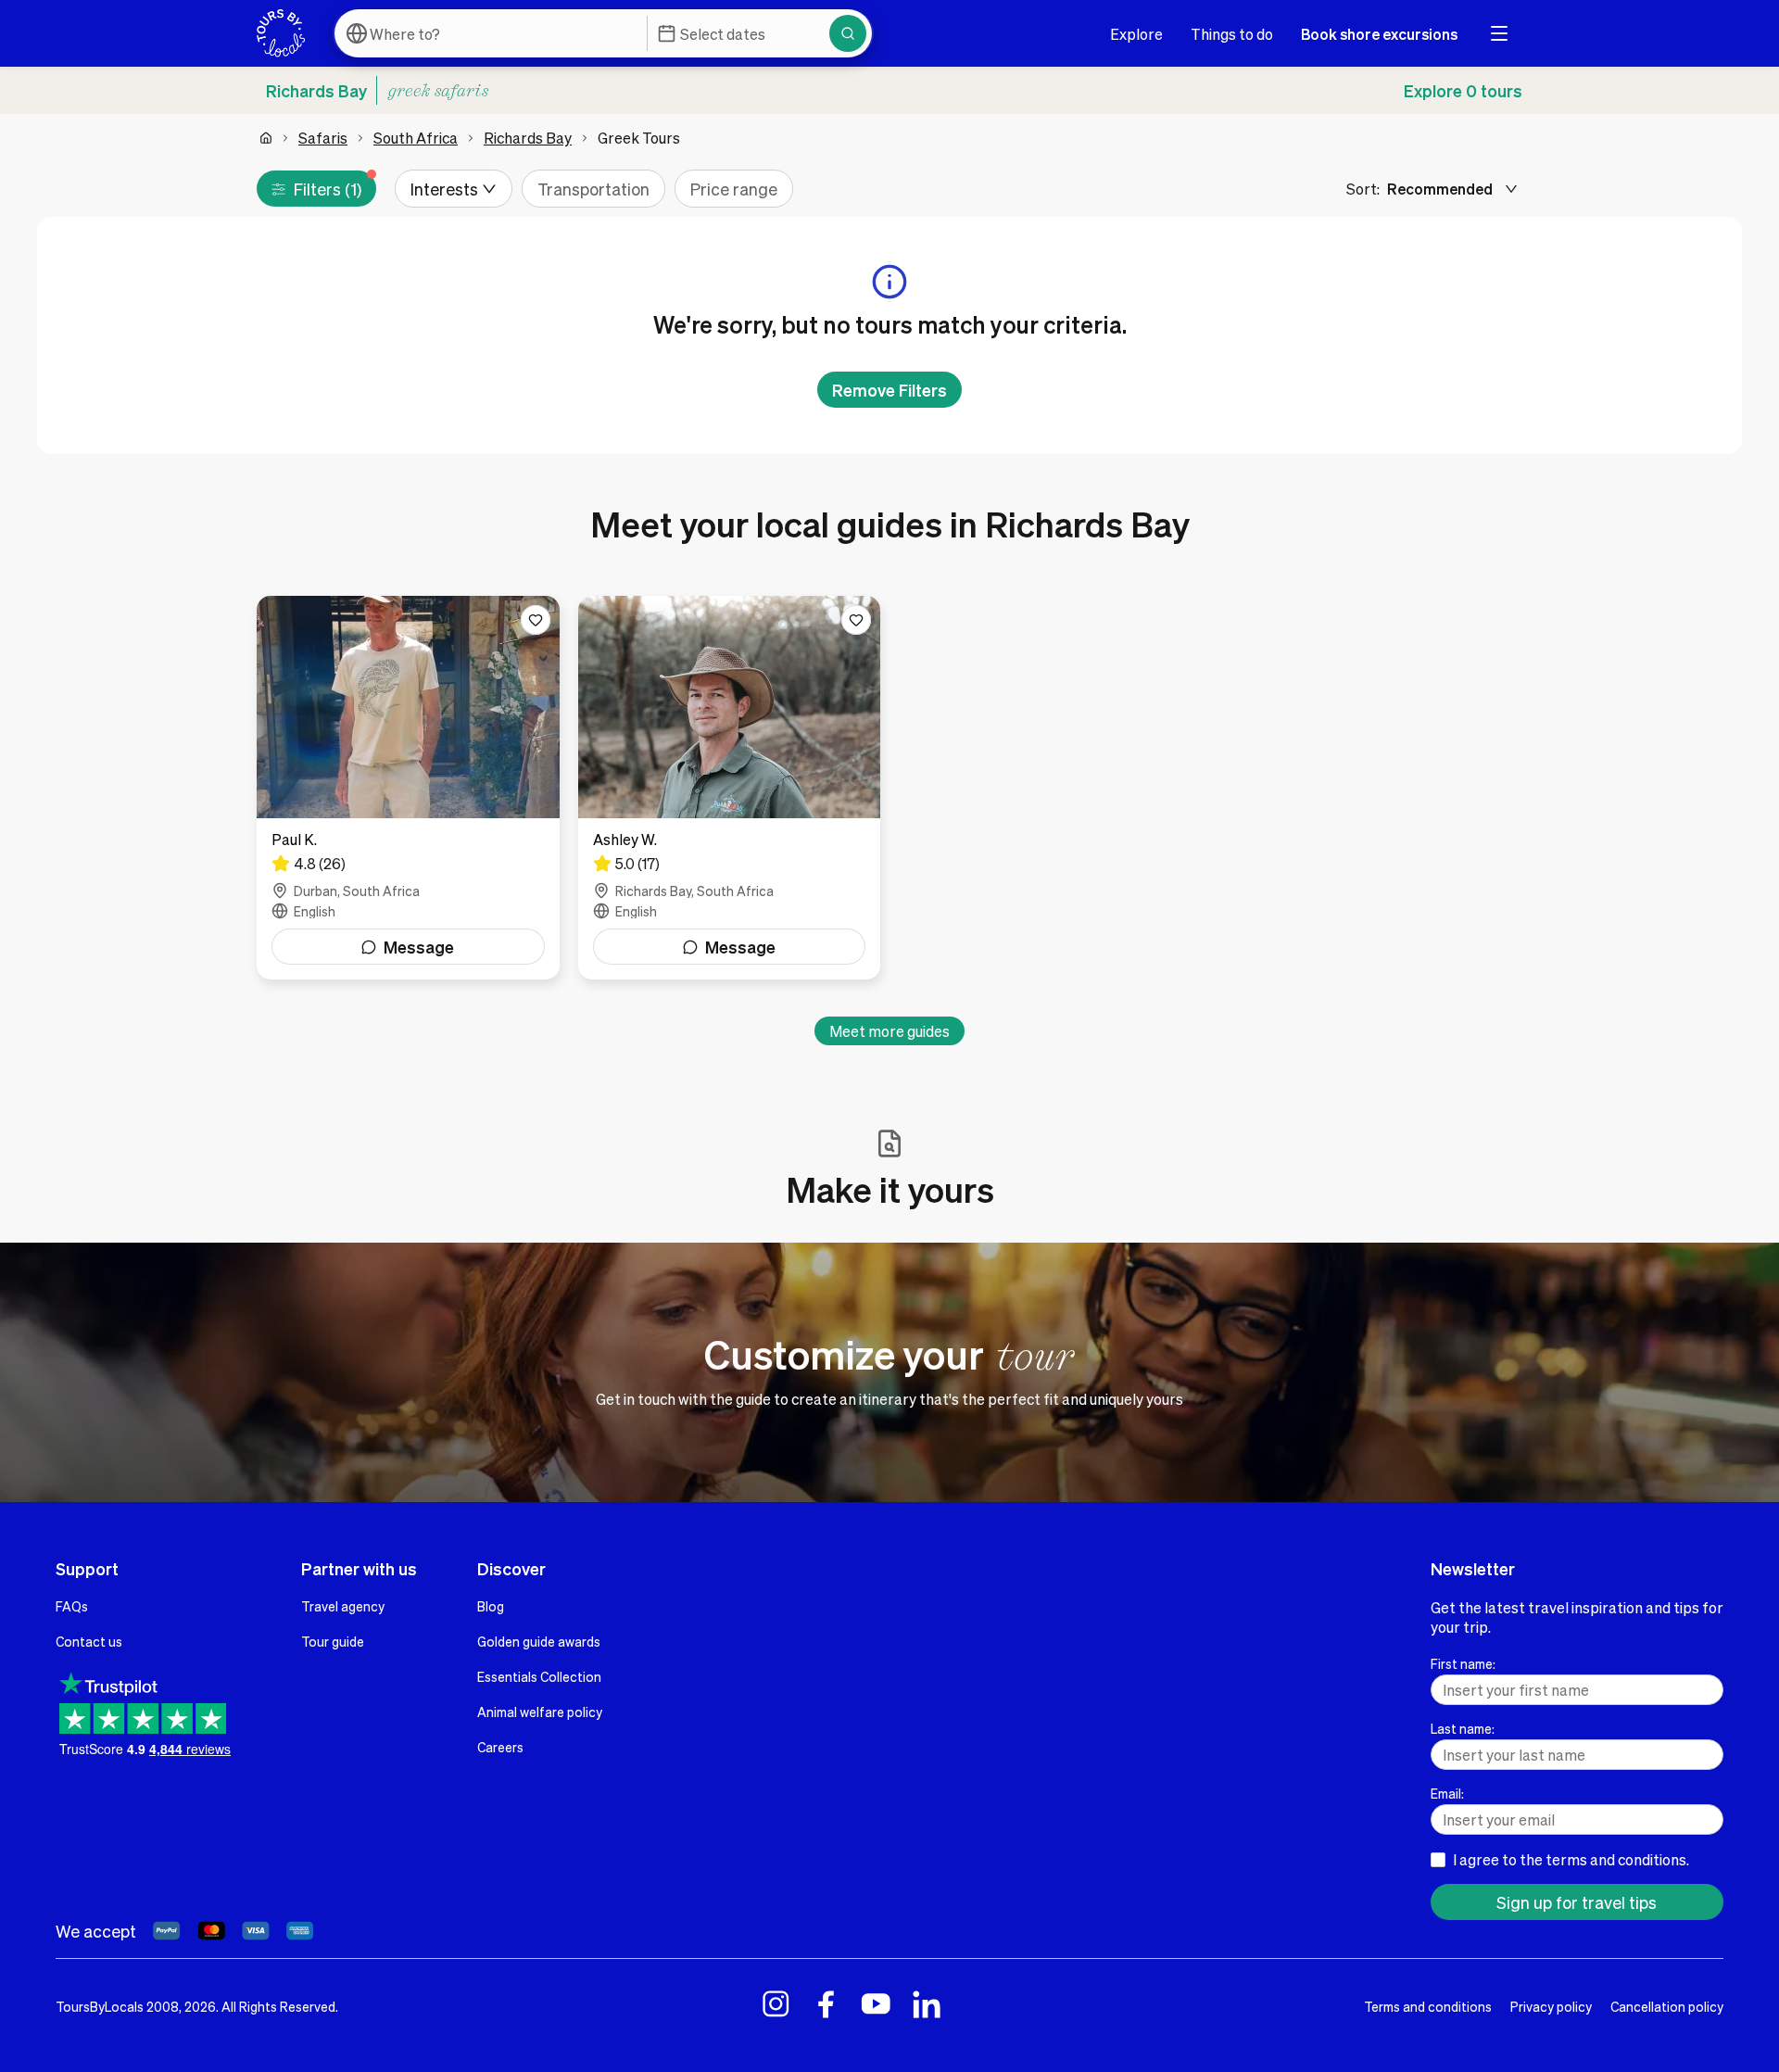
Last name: (1463, 1728)
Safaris (323, 138)
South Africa (416, 138)
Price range (734, 189)
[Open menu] (1499, 33)
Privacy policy (1551, 2006)
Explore (1136, 34)
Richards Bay (528, 138)
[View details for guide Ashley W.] (730, 788)
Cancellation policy (1667, 2006)
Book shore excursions (1379, 34)
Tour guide (333, 1641)
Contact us (89, 1641)
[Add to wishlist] (536, 620)
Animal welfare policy (540, 1712)
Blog (491, 1606)
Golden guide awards (539, 1641)
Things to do (1232, 34)
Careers (500, 1747)
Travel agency (343, 1606)
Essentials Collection (539, 1676)
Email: (1447, 1793)
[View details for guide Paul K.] (408, 788)
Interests (444, 189)
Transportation (593, 189)
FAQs (72, 1606)
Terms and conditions (1428, 2006)
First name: (1463, 1663)
